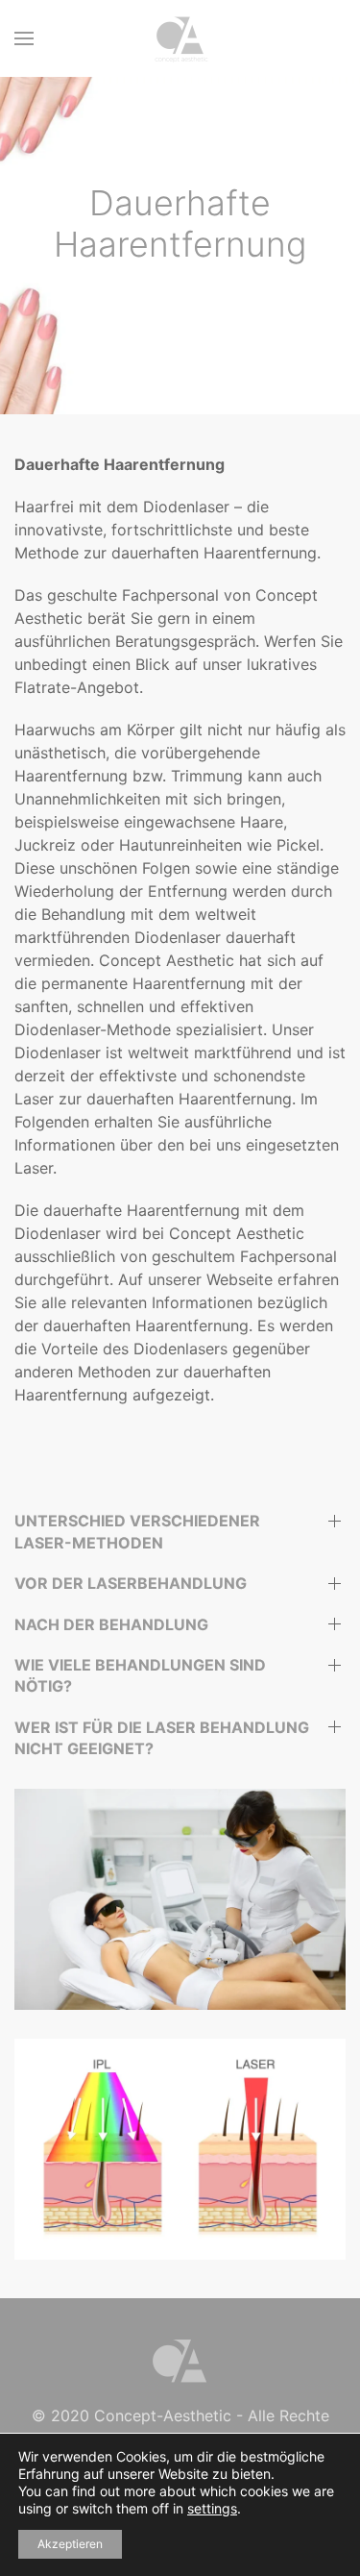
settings (212, 2508)
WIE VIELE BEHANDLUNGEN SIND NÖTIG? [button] (140, 1675)
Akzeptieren (70, 2544)
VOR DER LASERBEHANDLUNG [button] (131, 1583)
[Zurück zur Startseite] (180, 38)
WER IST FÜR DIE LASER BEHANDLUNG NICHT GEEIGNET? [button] (162, 1738)
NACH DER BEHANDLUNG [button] (111, 1624)
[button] (24, 38)
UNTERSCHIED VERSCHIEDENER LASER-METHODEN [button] (137, 1531)
